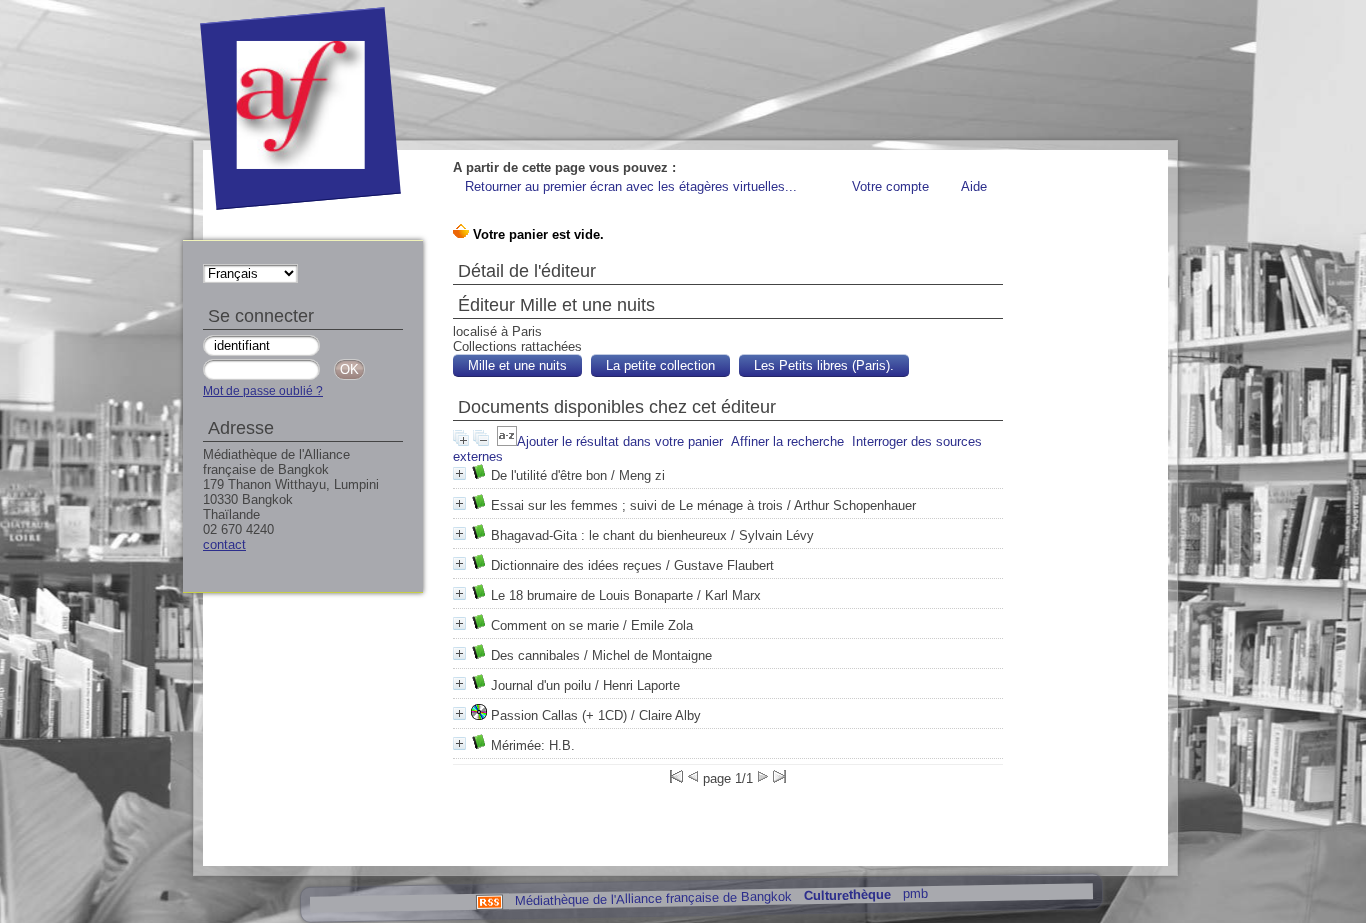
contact (224, 544)
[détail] (459, 473)
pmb (914, 893)
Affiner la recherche (787, 441)
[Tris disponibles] (507, 441)
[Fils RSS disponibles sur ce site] (488, 900)
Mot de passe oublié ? (263, 391)
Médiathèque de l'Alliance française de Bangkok (652, 898)
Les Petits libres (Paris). (824, 365)
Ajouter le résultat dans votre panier (620, 441)
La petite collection (660, 365)
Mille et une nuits (517, 365)
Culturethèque (846, 895)
